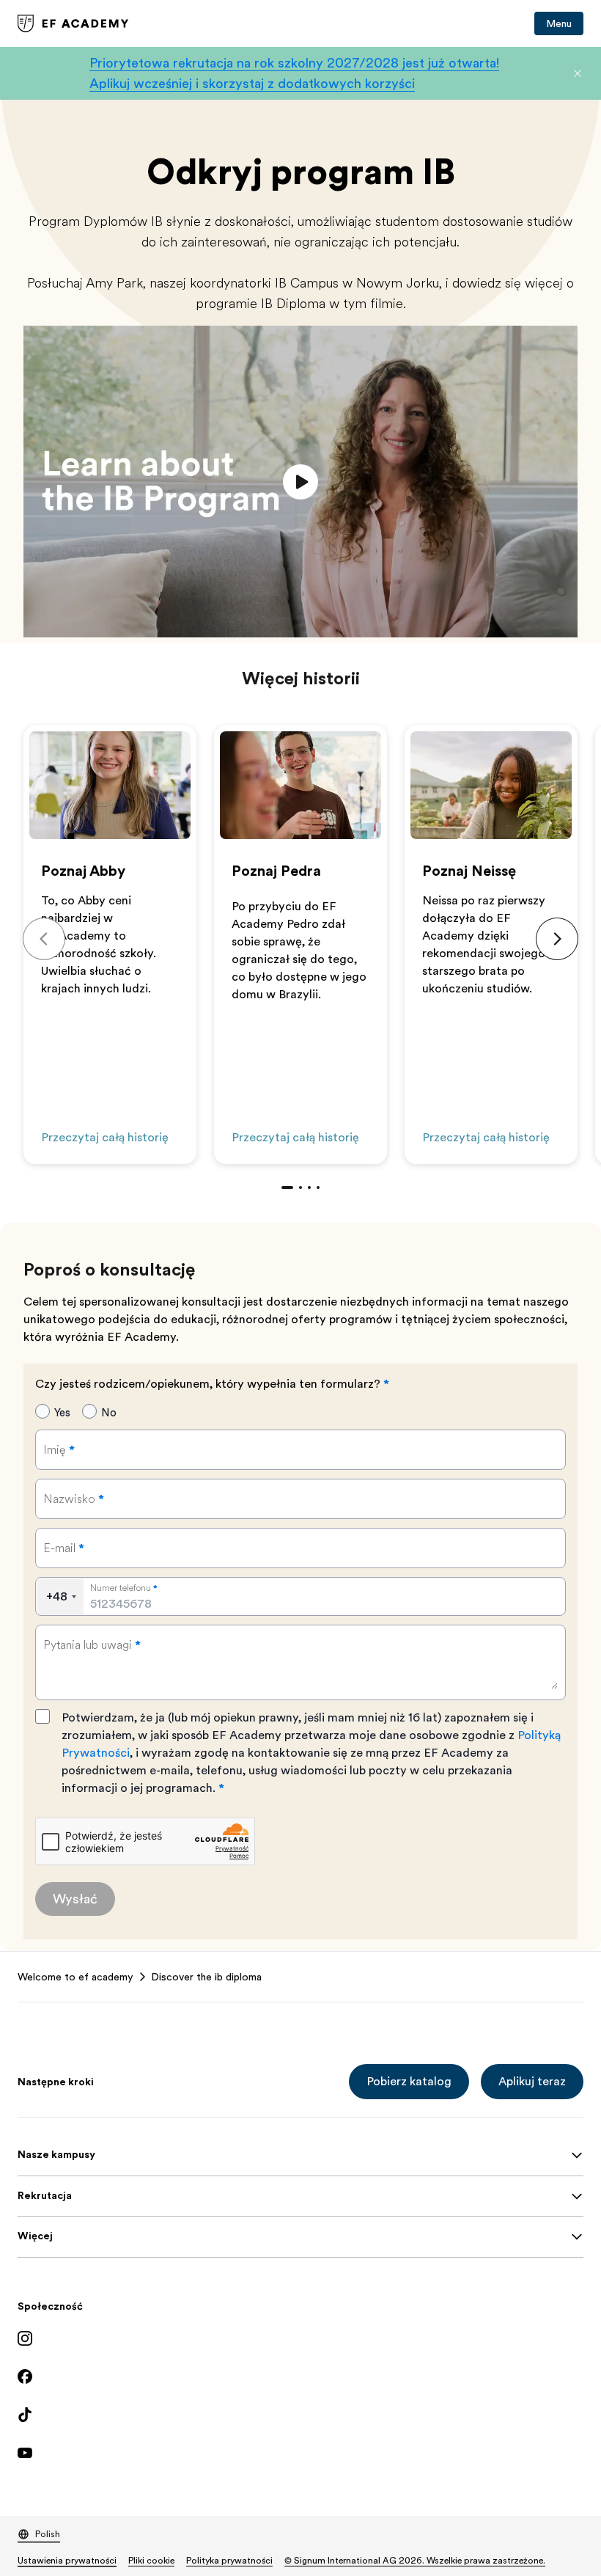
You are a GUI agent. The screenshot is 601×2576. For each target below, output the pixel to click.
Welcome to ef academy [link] (75, 1977)
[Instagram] (300, 2338)
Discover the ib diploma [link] (206, 1977)
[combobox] (60, 1597)
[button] (578, 73)
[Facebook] (300, 2376)
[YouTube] (300, 2453)
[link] (73, 23)
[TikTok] (300, 2415)
